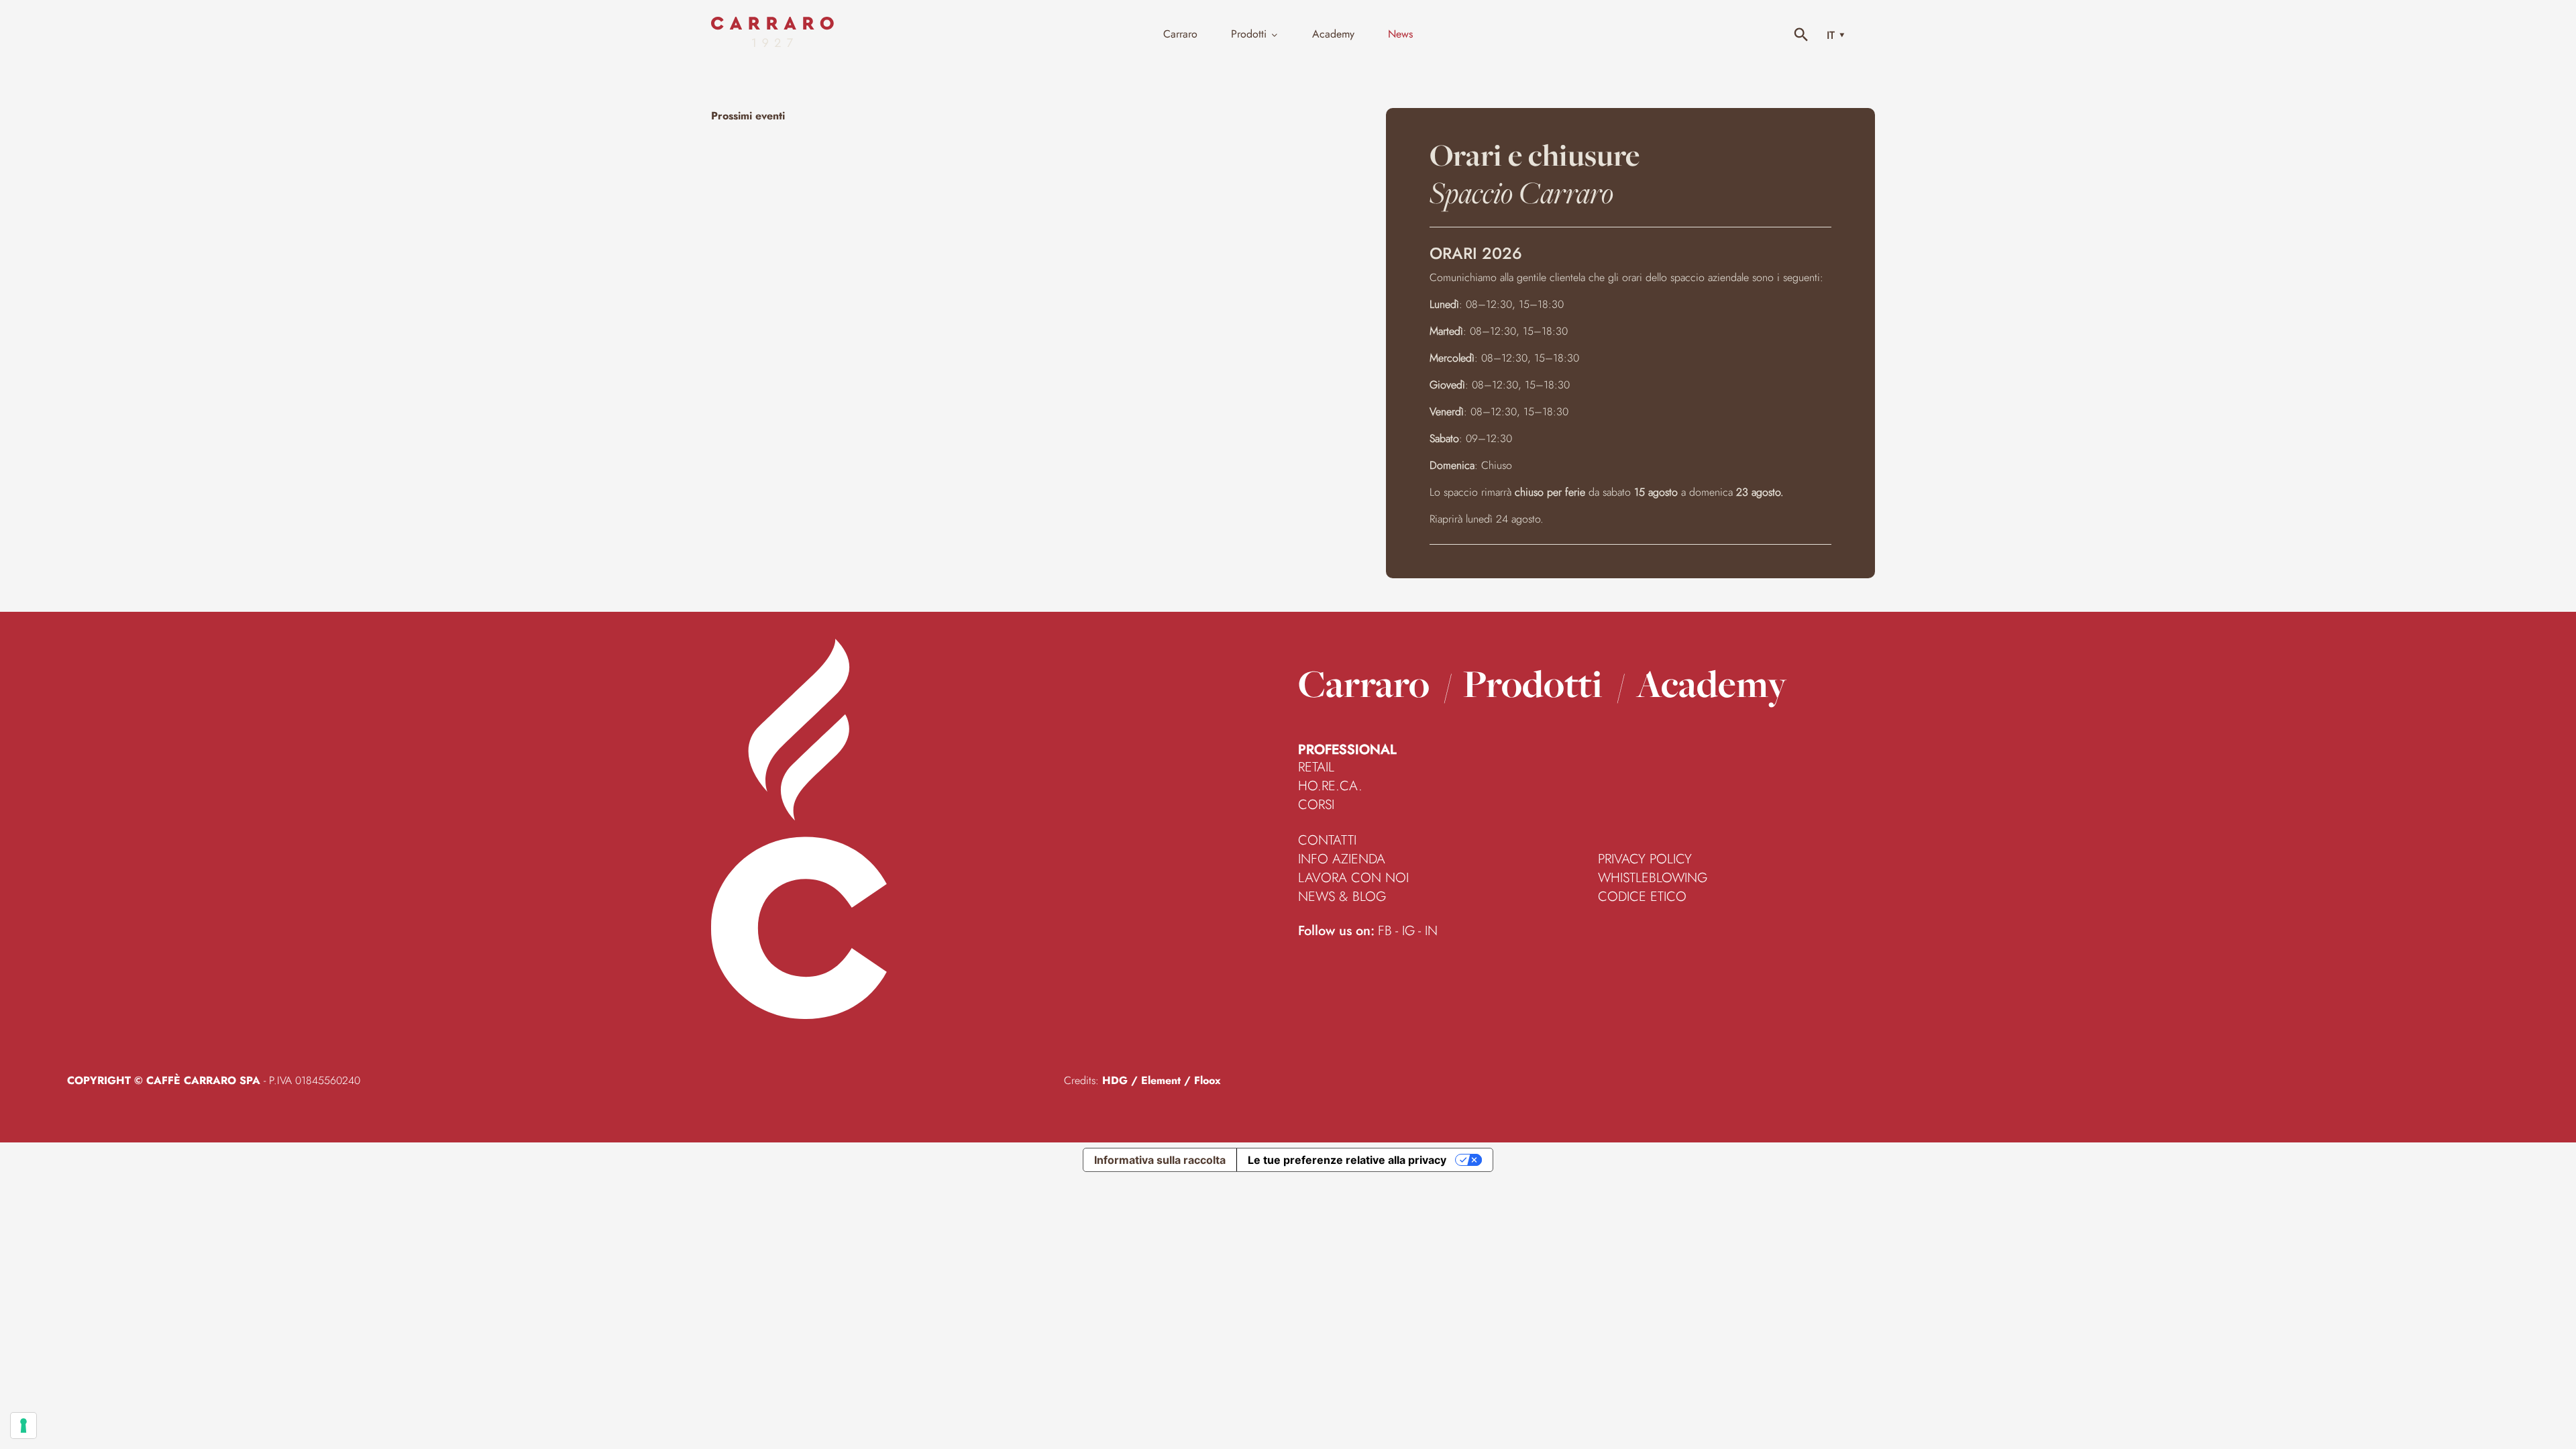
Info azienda (1342, 859)
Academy (1712, 684)
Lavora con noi (1353, 878)
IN (1431, 931)
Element (1161, 1080)
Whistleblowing (1653, 878)
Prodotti (1533, 684)
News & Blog (1342, 897)
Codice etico (1642, 897)
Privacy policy (1645, 859)
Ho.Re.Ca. (1330, 786)
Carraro (1364, 684)
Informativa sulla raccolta (1160, 1160)
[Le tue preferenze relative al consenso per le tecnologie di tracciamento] (23, 1426)
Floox (1207, 1080)
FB (1385, 931)
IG (1408, 931)
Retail (1316, 767)
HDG (1115, 1080)
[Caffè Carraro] (772, 43)
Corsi (1316, 805)
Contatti (1327, 841)
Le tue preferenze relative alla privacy (1347, 1160)
